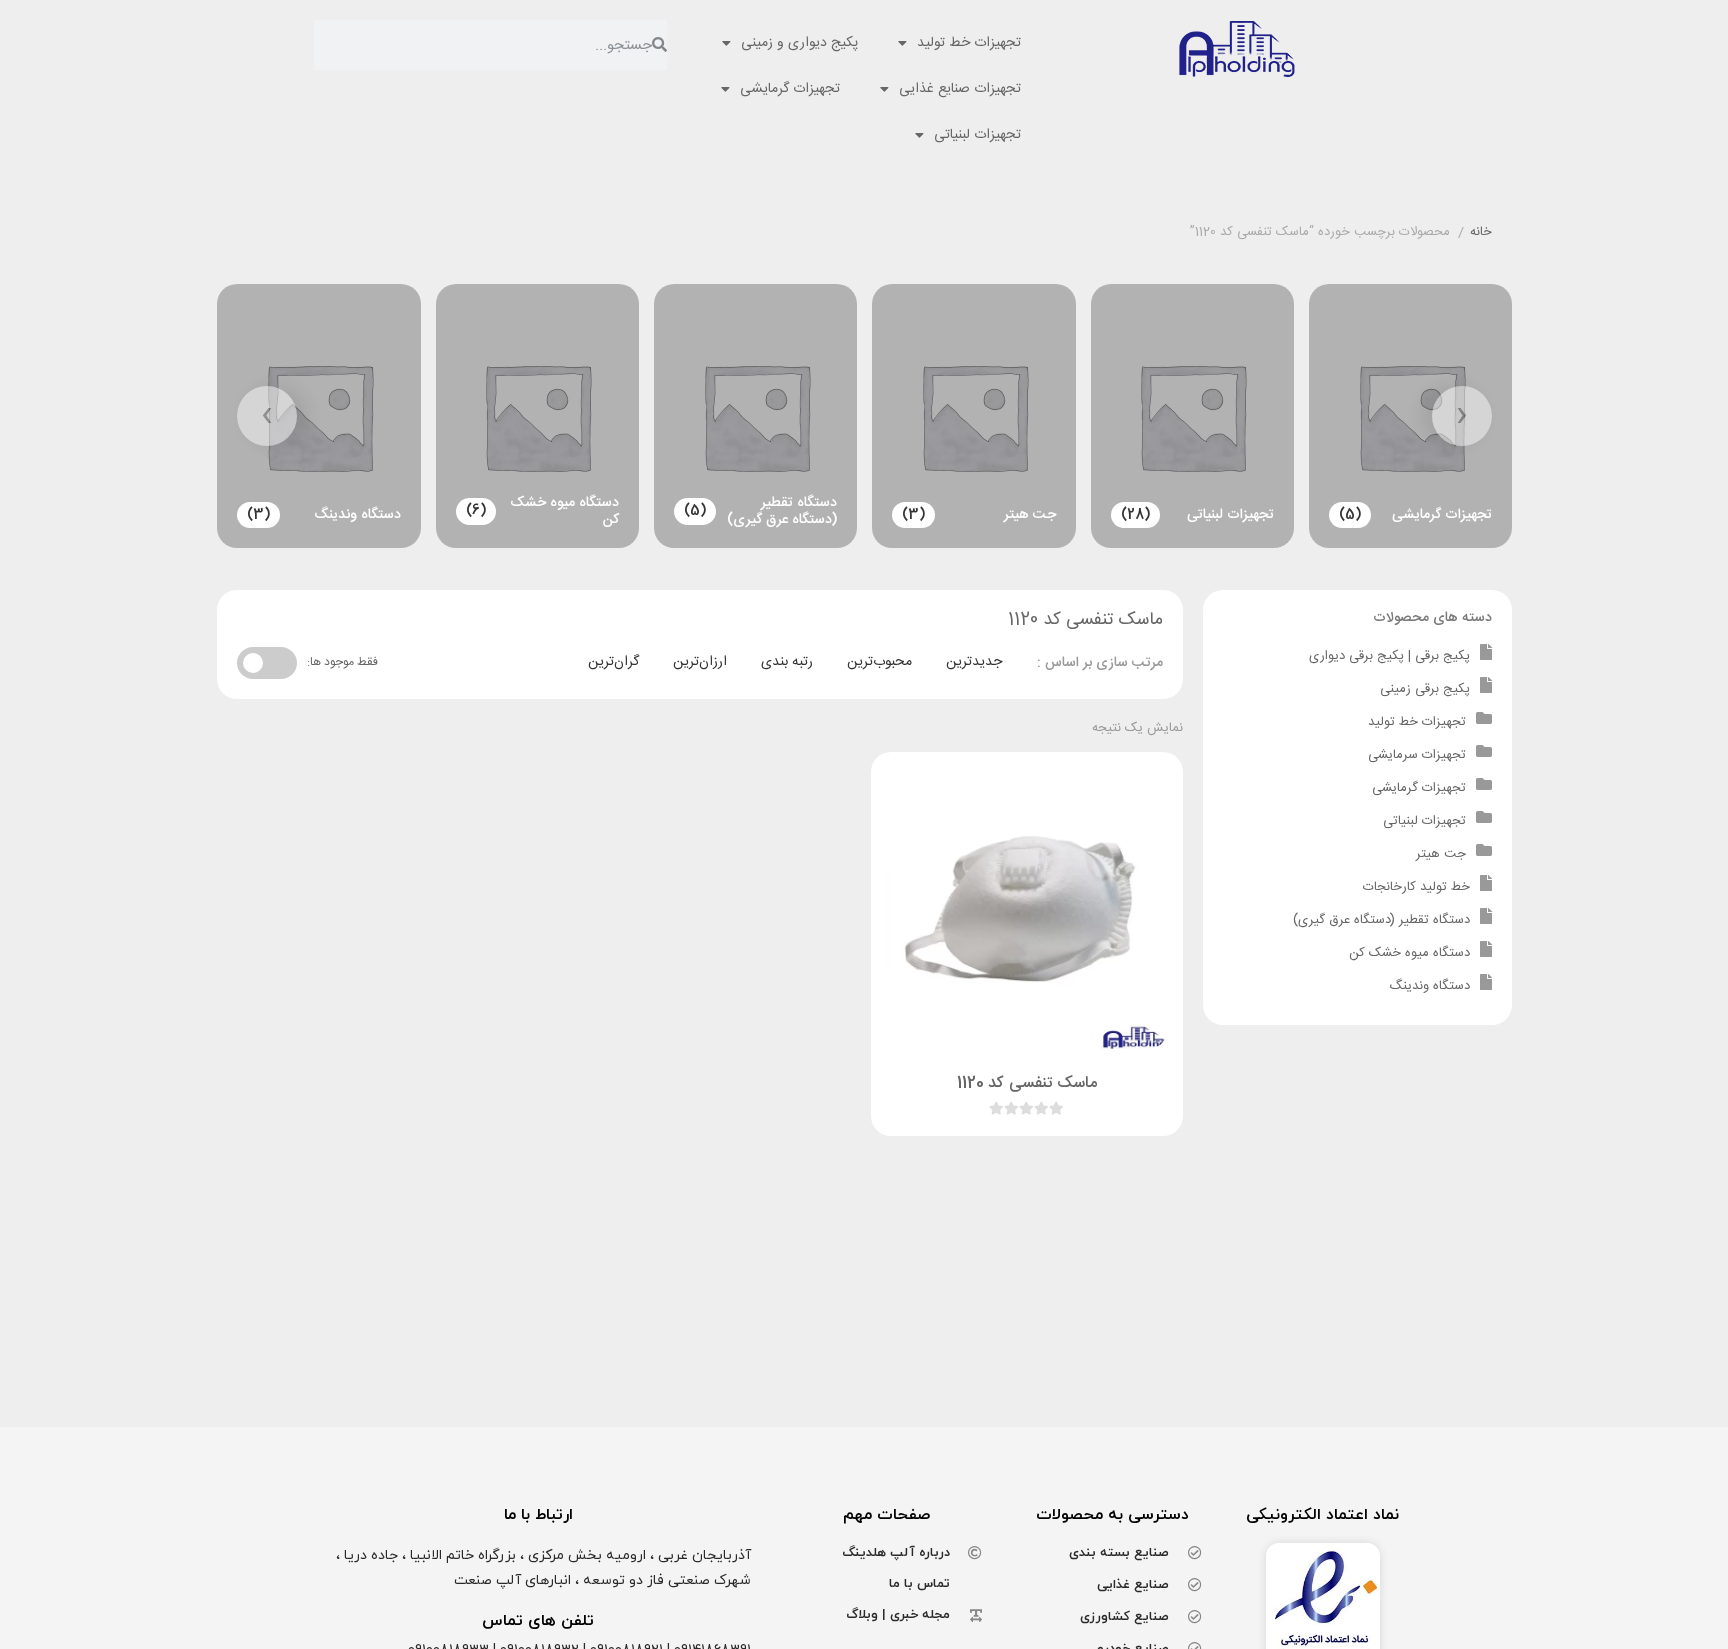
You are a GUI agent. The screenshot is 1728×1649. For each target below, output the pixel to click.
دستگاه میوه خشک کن (1409, 953)
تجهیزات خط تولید (969, 43)
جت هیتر (1441, 854)
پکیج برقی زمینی (1425, 689)
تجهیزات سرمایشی (1417, 755)
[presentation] (1462, 416)
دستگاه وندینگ (1429, 986)
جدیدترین (974, 662)
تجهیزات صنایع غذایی (960, 89)
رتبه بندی (787, 662)
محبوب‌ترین (879, 662)
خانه (1481, 233)
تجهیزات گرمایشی (790, 89)
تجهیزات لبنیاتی (977, 135)
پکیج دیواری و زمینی (799, 43)
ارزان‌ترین (700, 662)
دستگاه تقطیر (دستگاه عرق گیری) (1381, 920)
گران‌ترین (613, 662)
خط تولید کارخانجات (1416, 887)
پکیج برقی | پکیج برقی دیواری (1389, 656)
